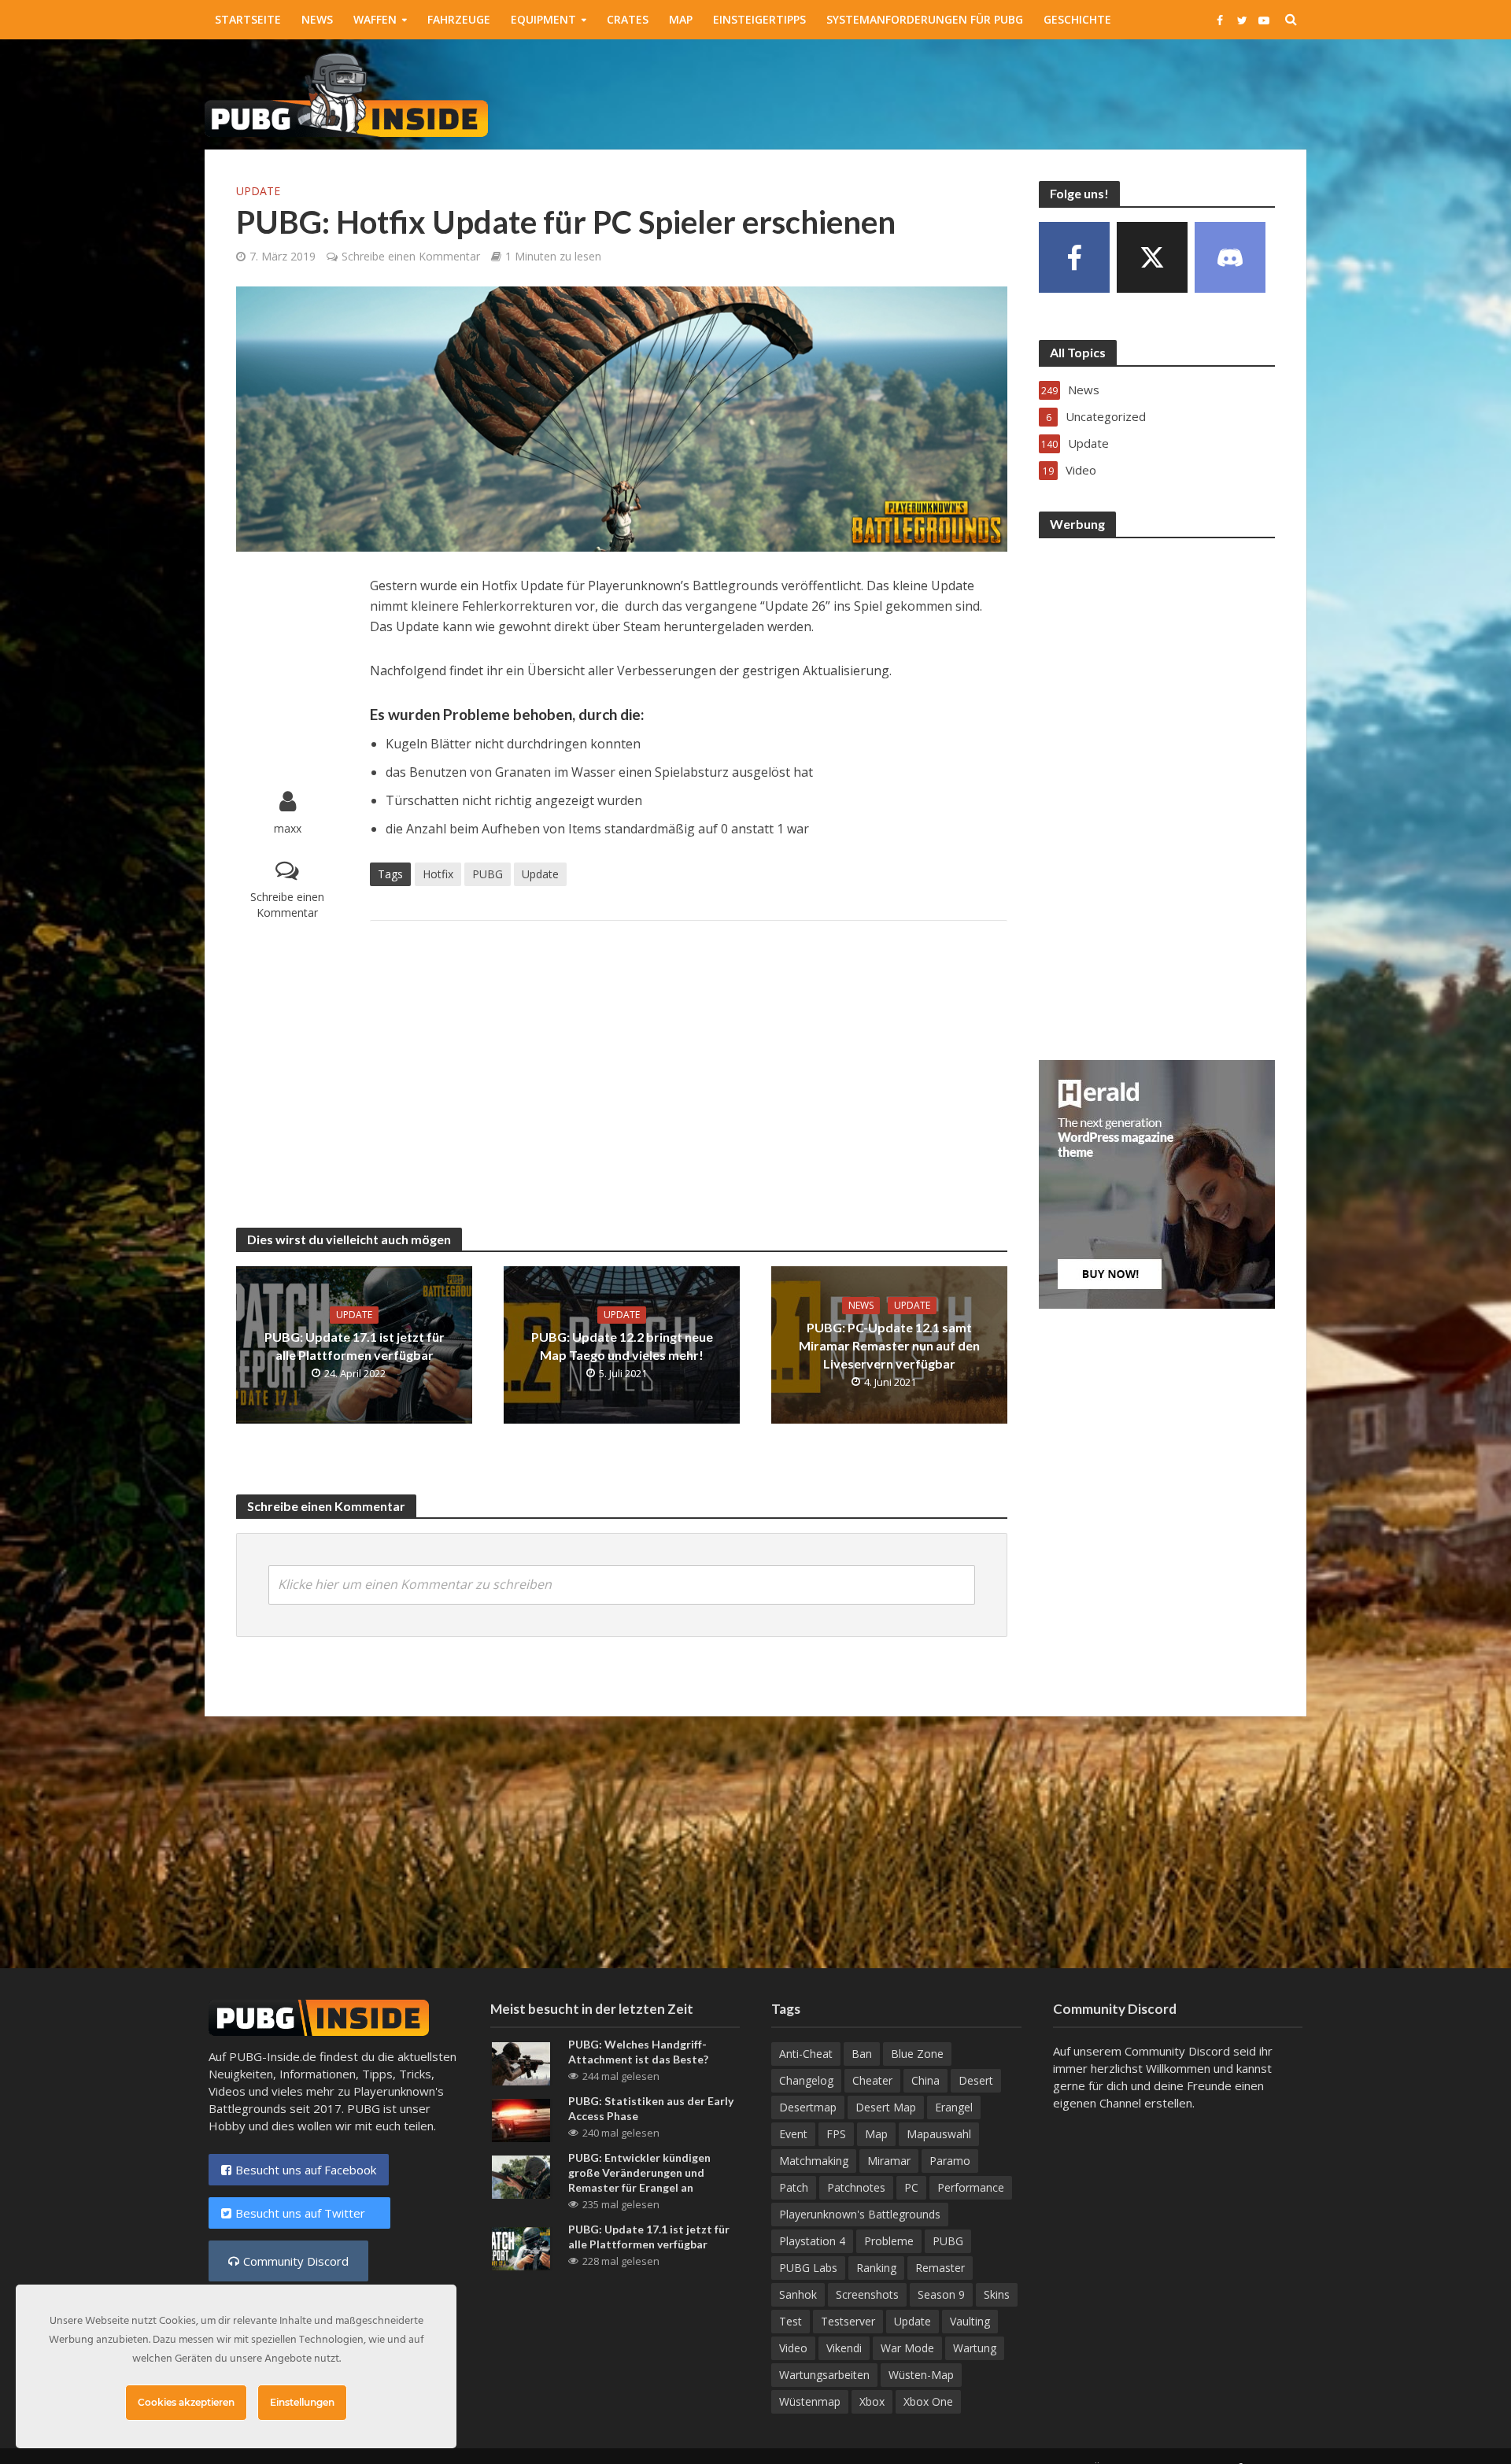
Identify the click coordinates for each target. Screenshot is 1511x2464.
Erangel (954, 2107)
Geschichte (1077, 19)
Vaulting (970, 2321)
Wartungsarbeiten (824, 2375)
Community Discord (296, 2261)
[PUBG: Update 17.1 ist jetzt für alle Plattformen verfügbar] (521, 2248)
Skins (997, 2294)
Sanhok (798, 2294)
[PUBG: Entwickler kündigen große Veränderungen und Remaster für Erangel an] (521, 2176)
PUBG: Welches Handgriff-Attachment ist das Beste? (638, 2052)
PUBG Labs (808, 2268)
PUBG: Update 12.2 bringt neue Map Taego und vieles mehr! (622, 1346)
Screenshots (867, 2294)
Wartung (975, 2348)
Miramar (889, 2161)
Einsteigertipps (759, 19)
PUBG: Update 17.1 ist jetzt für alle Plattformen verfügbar (355, 1346)
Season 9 (941, 2294)
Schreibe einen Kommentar (411, 256)
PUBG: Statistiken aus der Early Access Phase (651, 2108)
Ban (862, 2054)
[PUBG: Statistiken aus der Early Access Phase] (521, 2119)
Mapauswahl (939, 2134)
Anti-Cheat (806, 2054)
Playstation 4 (812, 2241)
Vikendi (844, 2348)
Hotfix (438, 874)
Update (258, 191)
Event (793, 2134)
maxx (288, 828)
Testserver (848, 2321)
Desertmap (808, 2107)
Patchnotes (856, 2187)
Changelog (806, 2080)
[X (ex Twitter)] (1152, 257)
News (317, 19)
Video (793, 2348)
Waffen (375, 19)
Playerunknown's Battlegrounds (860, 2214)
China (925, 2080)
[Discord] (1230, 257)
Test (791, 2321)
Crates (628, 19)
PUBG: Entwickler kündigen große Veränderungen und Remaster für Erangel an (639, 2172)
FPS (836, 2134)
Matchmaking (814, 2161)
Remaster (940, 2268)
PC (911, 2187)
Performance (971, 2187)
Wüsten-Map (921, 2375)
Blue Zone (917, 2054)
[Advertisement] (1020, 91)
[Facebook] (1074, 257)
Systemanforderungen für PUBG (925, 19)
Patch (794, 2187)
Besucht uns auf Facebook (306, 2170)
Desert (976, 2080)
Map (681, 19)
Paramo (950, 2161)
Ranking (876, 2268)
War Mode (907, 2348)
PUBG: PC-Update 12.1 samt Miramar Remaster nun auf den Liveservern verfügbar (889, 1345)
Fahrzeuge (459, 19)
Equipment (543, 19)
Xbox (872, 2401)
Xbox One (928, 2401)
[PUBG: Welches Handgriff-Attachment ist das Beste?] (521, 2063)
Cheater (872, 2080)
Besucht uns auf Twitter (307, 2213)
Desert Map (886, 2107)
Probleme (889, 2241)
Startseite (248, 19)
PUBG (488, 874)
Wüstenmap (810, 2401)
